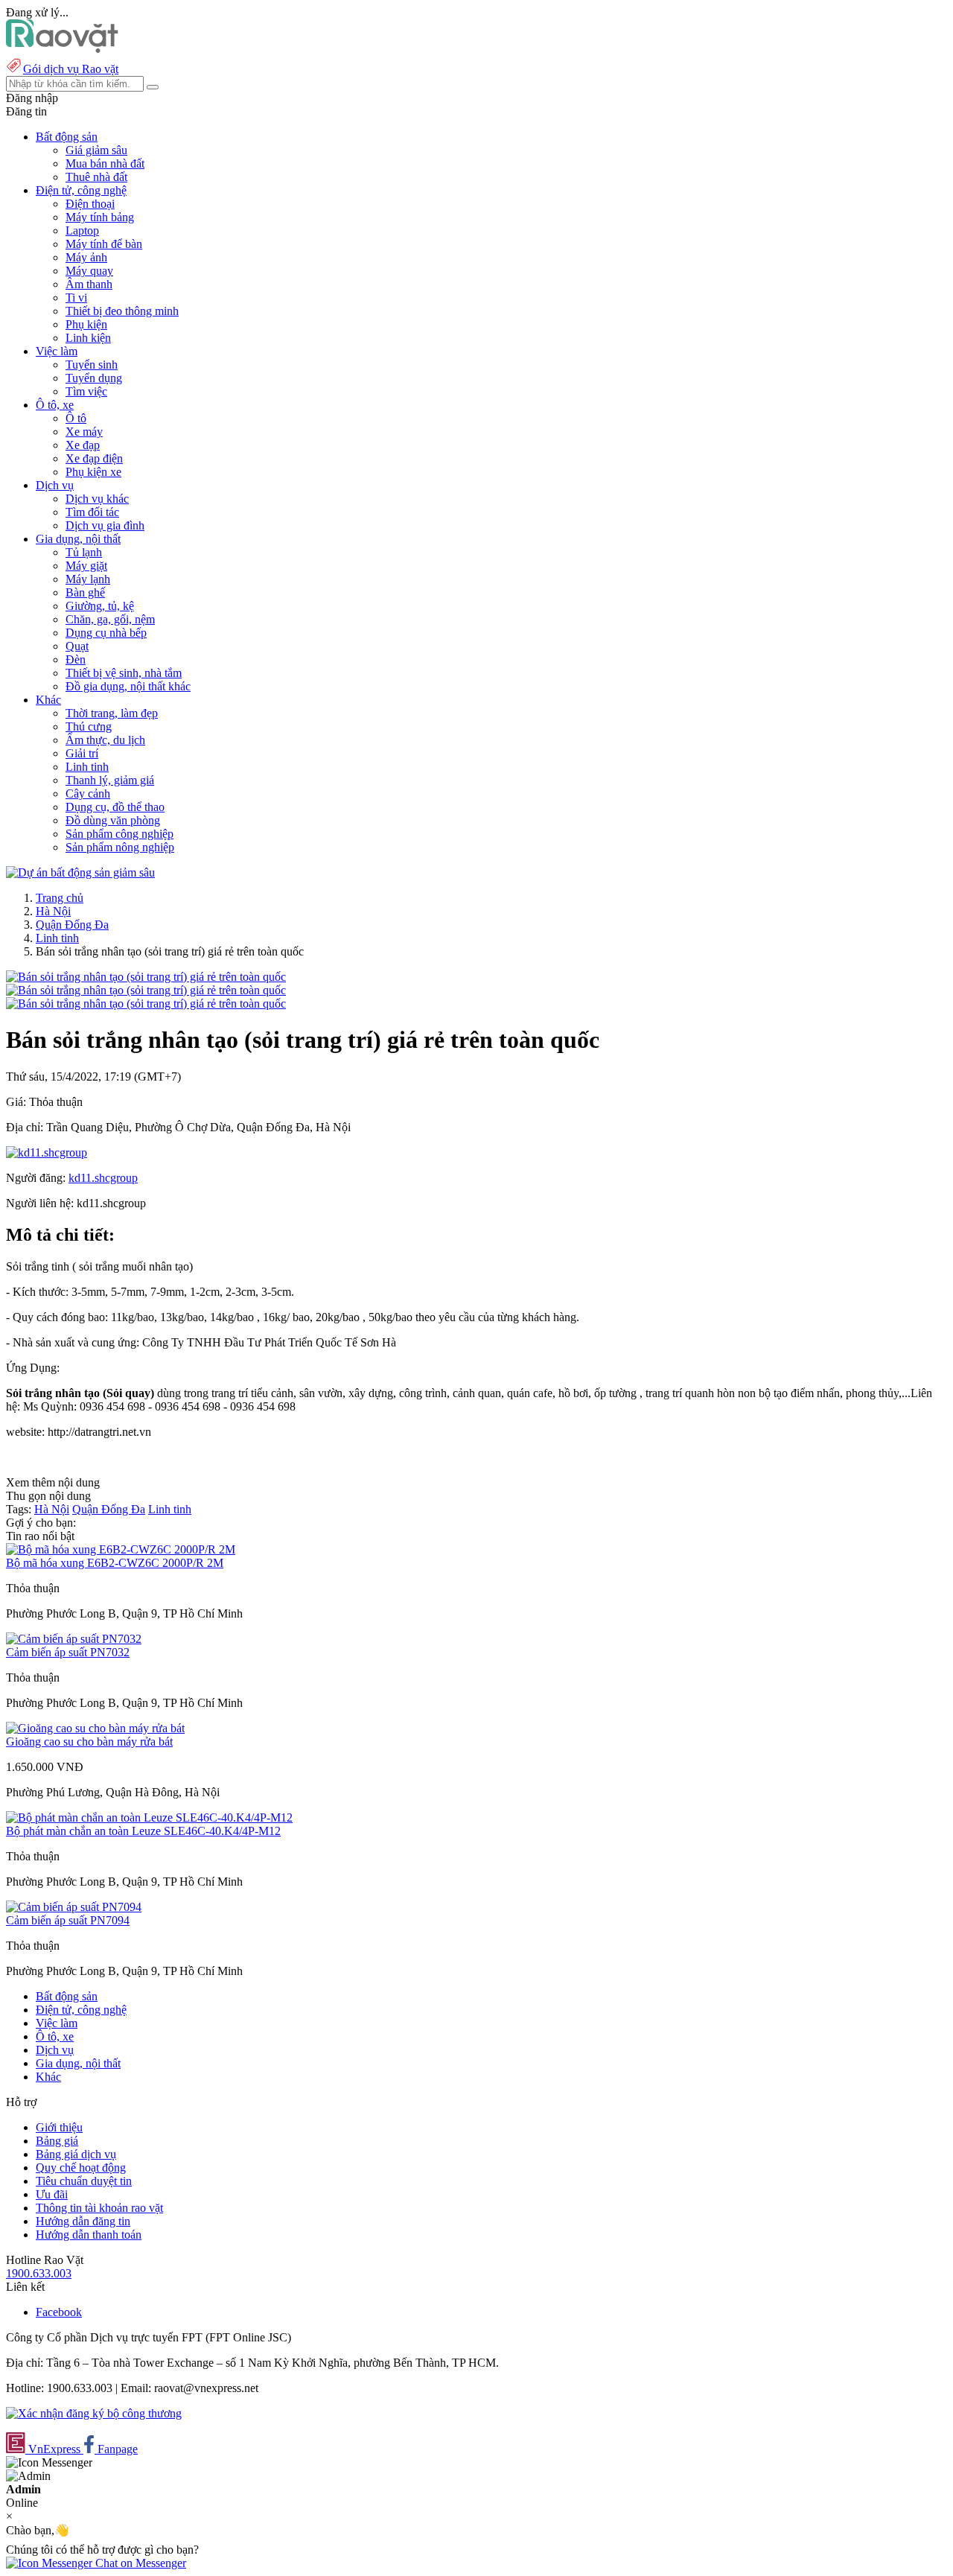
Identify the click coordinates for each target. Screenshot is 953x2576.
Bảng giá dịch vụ (76, 2154)
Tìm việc (86, 391)
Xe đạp (83, 445)
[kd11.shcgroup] (47, 1152)
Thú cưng (89, 726)
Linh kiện (88, 338)
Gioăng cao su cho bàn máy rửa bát (89, 1742)
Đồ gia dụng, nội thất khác (128, 686)
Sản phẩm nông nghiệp (120, 847)
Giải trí (82, 753)
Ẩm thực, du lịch (105, 740)
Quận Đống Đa (72, 925)
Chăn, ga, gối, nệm (110, 619)
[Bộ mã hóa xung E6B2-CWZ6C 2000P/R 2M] (121, 1549)
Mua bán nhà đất (105, 163)
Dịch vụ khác (97, 499)
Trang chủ (60, 898)
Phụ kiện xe (93, 472)
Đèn (76, 659)
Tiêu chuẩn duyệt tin (84, 2181)
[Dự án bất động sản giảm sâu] (80, 872)
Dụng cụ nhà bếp (106, 633)
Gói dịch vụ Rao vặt (71, 69)
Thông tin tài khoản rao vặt (99, 2208)
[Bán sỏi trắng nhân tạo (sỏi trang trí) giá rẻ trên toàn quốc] (146, 977)
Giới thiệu (59, 2127)
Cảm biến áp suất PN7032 (68, 1652)
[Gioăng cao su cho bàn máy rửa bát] (95, 1728)
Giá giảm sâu (96, 150)
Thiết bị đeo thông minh (122, 311)
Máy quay (89, 271)
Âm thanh (89, 284)
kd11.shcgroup (103, 1178)
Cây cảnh (88, 794)
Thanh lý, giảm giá (110, 780)
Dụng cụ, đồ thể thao (115, 807)
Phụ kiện (86, 324)
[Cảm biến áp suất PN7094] (74, 1907)
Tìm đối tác (92, 512)
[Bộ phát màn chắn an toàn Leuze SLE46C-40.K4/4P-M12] (149, 1817)
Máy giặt (86, 566)
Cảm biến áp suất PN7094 (68, 1920)
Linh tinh (87, 767)
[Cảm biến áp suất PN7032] (74, 1639)
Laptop (82, 230)
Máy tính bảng (100, 217)
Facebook (59, 2312)
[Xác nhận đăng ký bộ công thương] (94, 2413)
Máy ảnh (86, 257)
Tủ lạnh (84, 552)
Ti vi (76, 298)
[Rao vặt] (62, 49)
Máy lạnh (88, 579)
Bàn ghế (85, 592)
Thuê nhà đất (96, 177)
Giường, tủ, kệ (100, 606)
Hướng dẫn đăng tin (83, 2221)
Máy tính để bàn (104, 244)
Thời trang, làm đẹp (112, 713)
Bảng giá (57, 2141)
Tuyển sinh (92, 365)
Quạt (77, 646)
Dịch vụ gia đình (105, 525)
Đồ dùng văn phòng (113, 820)
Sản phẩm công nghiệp (119, 834)
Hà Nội (53, 911)
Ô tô (76, 418)
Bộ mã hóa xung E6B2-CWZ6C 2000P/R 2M (115, 1563)
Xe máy (84, 432)
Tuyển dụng (94, 378)
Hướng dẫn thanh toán (89, 2235)
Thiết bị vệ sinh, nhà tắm (124, 673)
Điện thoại (90, 204)
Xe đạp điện (94, 458)
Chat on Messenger (139, 2563)
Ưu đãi (52, 2194)
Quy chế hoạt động (81, 2168)
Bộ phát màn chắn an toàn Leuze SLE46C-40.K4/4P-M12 (143, 1831)
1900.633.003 (39, 2273)
